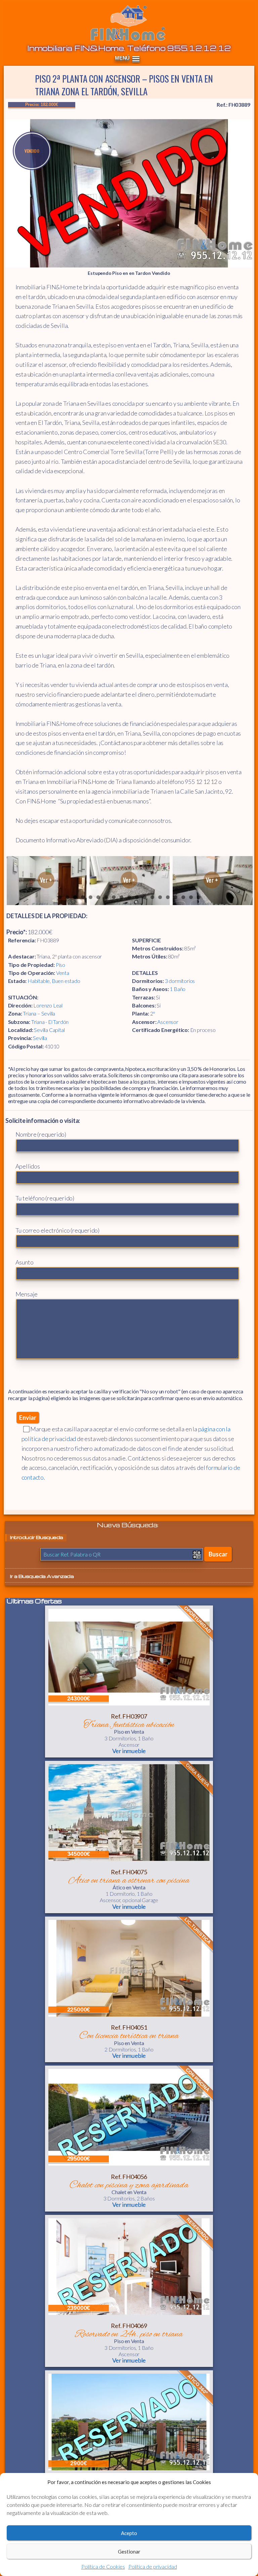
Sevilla (40, 1038)
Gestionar (129, 2552)
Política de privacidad (153, 2566)
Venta (63, 973)
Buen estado (66, 981)
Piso (60, 965)
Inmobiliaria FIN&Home (128, 23)
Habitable (39, 981)
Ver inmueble (129, 1751)
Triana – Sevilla (39, 1013)
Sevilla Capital (49, 1030)
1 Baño (178, 989)
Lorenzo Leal (48, 1005)
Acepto (129, 2533)
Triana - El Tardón (50, 1022)
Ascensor (168, 1022)
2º (153, 1013)
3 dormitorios (180, 981)
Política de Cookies (103, 2566)
